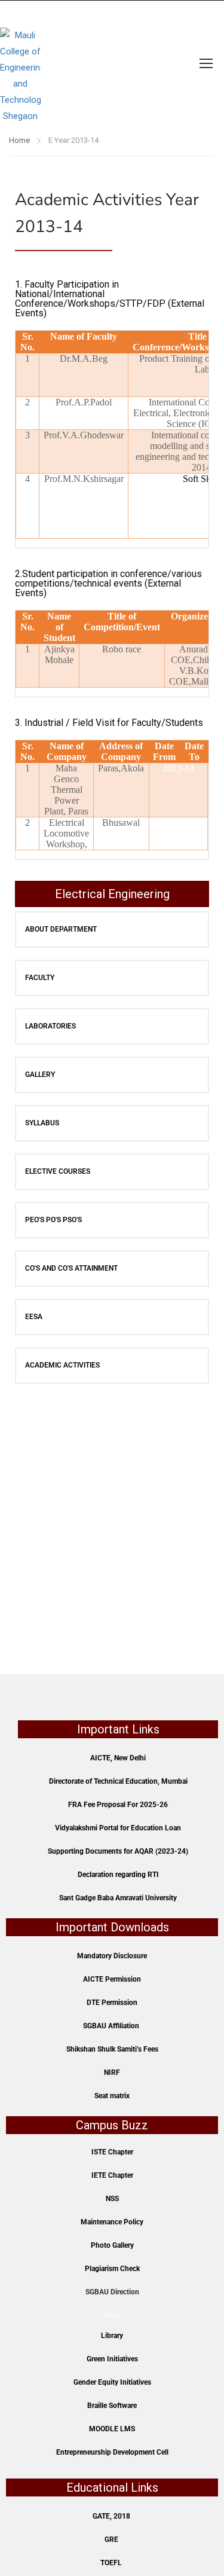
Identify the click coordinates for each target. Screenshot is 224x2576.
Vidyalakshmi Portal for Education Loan (118, 1828)
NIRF (112, 2073)
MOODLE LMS (112, 2429)
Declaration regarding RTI (118, 1875)
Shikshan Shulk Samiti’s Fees (112, 2049)
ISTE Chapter (112, 2152)
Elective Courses (58, 1171)
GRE (111, 2540)
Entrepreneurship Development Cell (112, 2452)
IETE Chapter (112, 2175)
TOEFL (111, 2563)
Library (112, 2336)
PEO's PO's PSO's (53, 1220)
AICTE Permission (112, 1979)
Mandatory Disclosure (112, 1956)
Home (19, 140)
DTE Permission (112, 2003)
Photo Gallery (112, 2245)
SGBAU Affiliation (111, 2026)
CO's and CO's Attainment (71, 1268)
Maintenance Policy (112, 2222)
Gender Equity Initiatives (112, 2382)
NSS (112, 2199)
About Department (61, 929)
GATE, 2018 (111, 2516)
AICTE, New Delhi (118, 1758)
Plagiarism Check (112, 2269)
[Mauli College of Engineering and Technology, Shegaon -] (20, 63)
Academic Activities (62, 1365)
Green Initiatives (112, 2359)
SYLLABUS (42, 1123)
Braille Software (112, 2406)
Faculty (40, 978)
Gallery (40, 1075)
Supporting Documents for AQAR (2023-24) (118, 1851)
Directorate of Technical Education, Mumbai (118, 1781)
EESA (34, 1317)
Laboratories (50, 1026)
